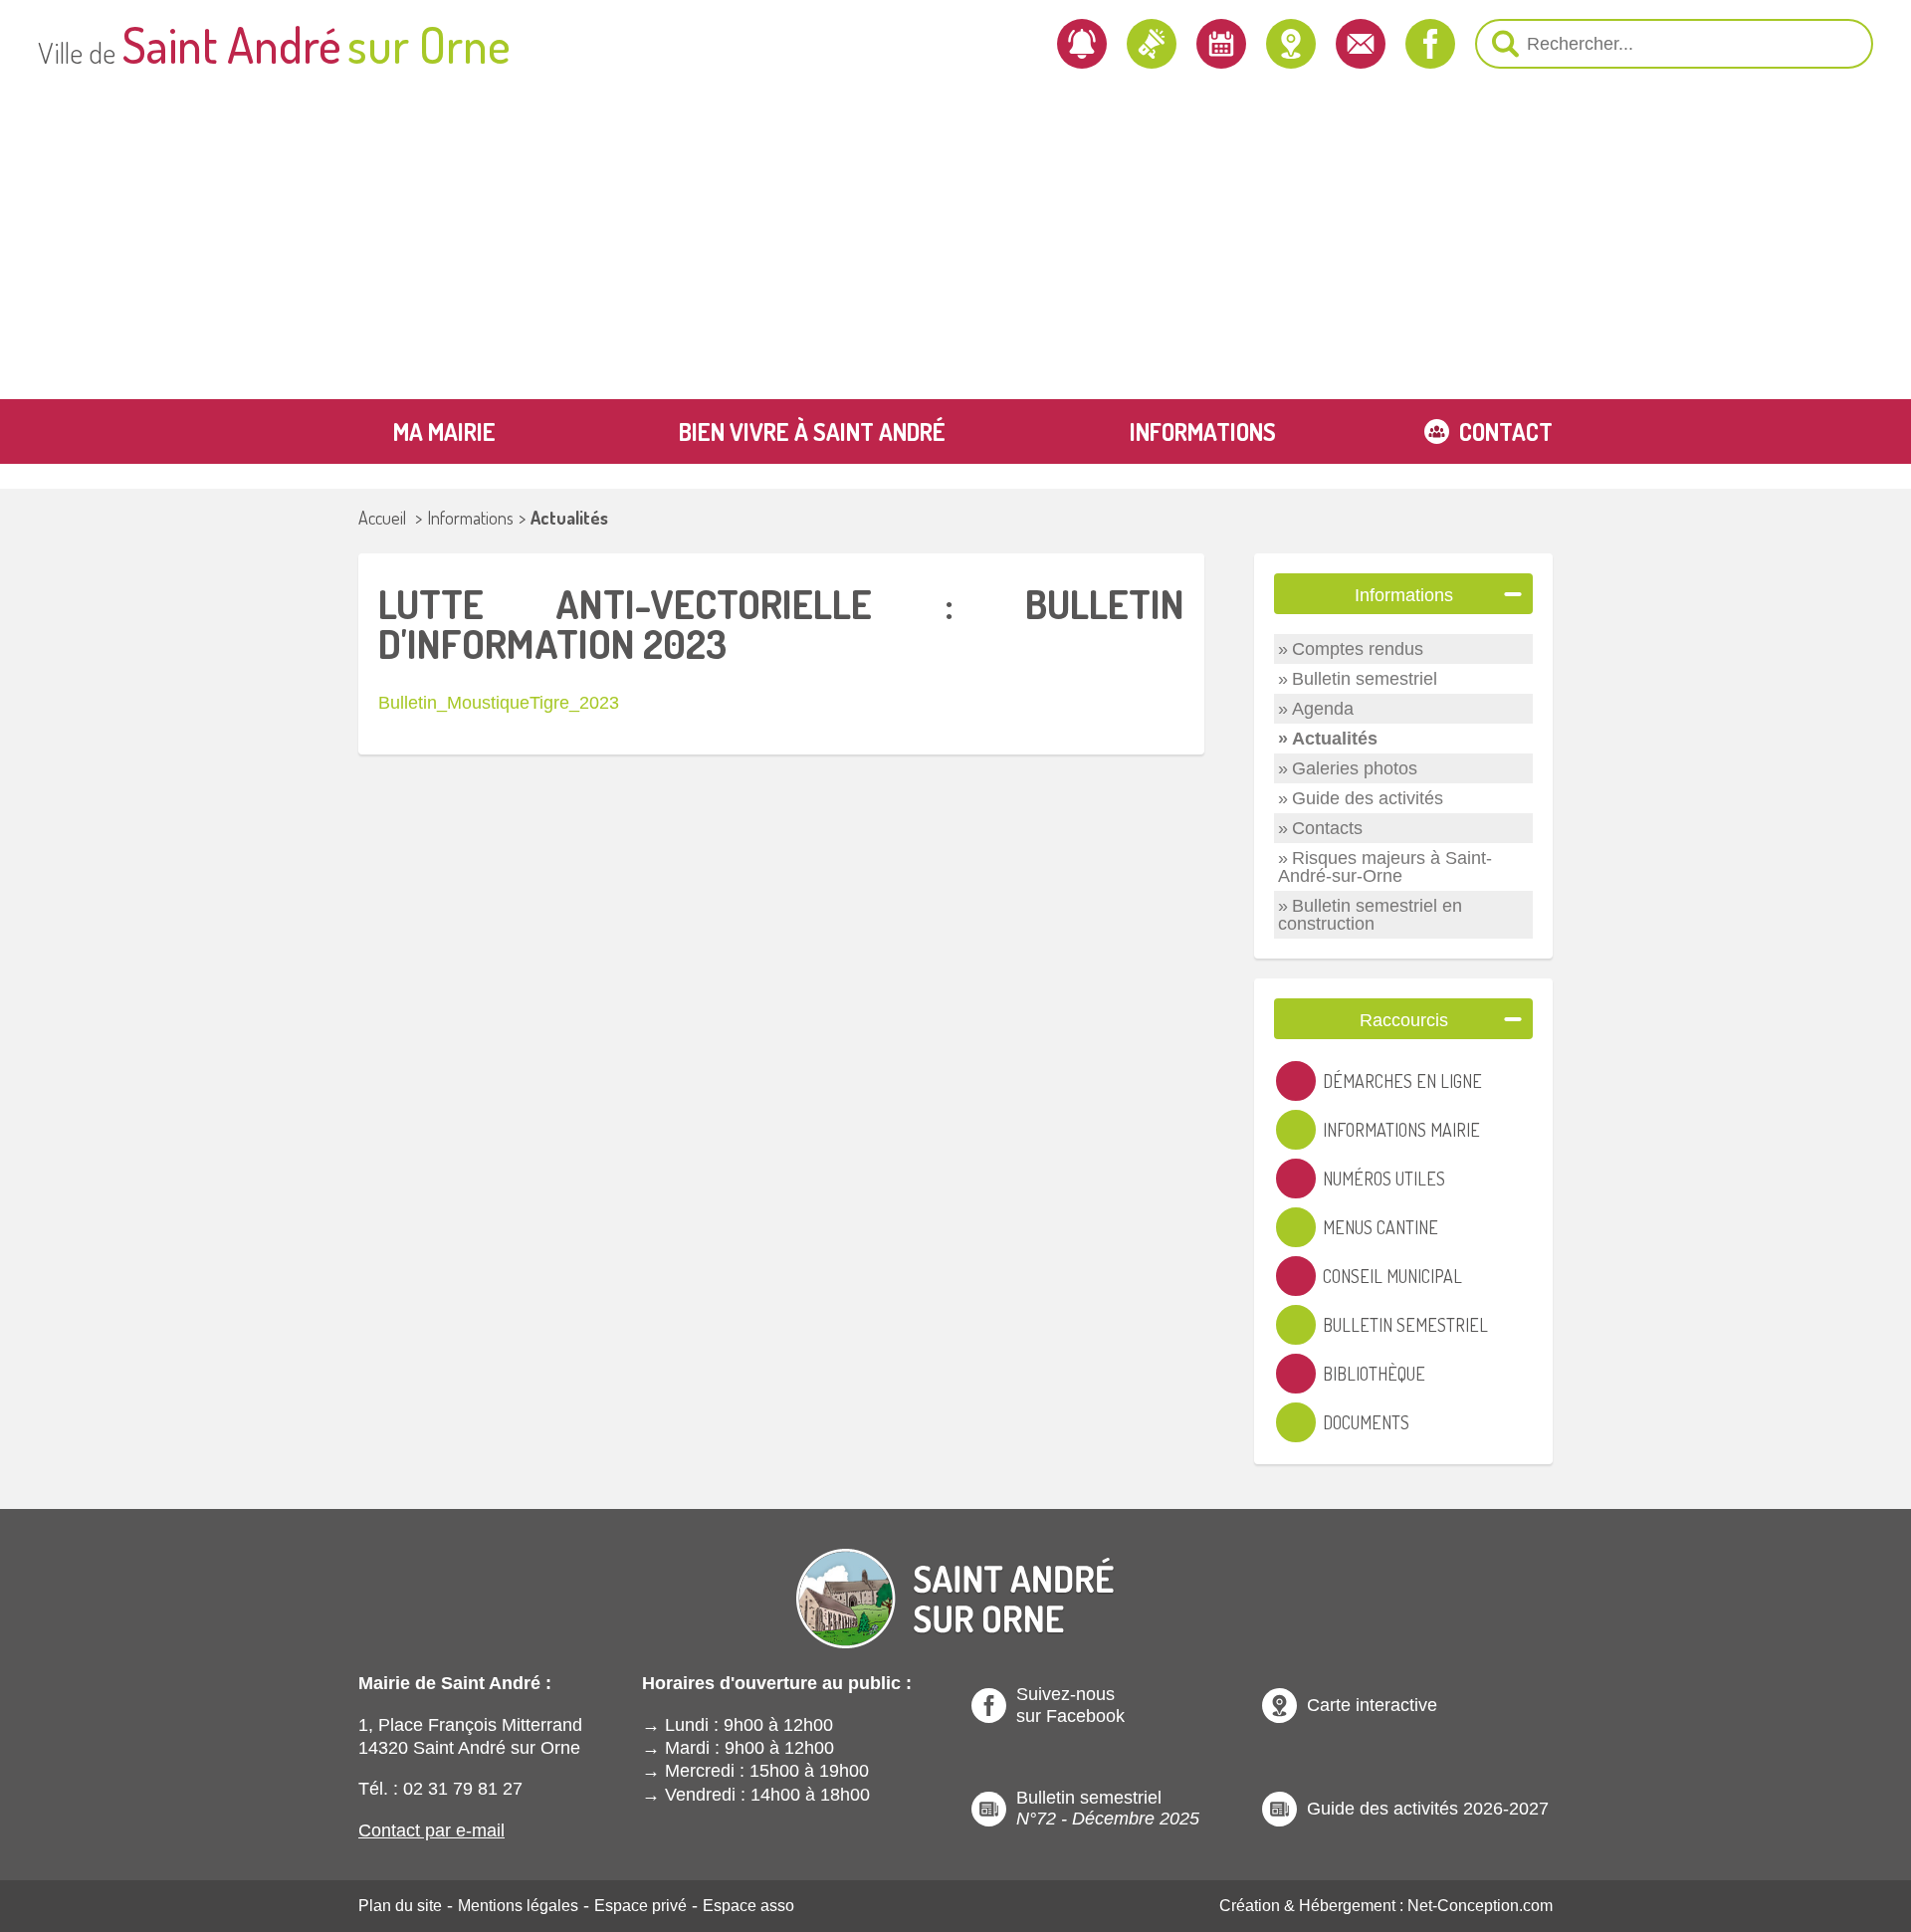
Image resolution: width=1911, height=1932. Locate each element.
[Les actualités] (1152, 44)
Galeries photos (1355, 768)
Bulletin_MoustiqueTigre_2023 (499, 703)
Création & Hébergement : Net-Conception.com (1386, 1906)
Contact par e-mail (431, 1830)
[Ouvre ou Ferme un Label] (1513, 594)
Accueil (382, 518)
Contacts (1327, 828)
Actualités (569, 518)
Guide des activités (1368, 798)
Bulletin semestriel (1365, 679)
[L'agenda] (1221, 44)
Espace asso (748, 1906)
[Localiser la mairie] (1291, 44)
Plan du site (400, 1906)
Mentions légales (518, 1906)
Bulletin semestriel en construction (1370, 915)
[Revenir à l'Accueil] (955, 1582)
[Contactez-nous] (1361, 44)
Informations (470, 518)
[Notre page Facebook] (1430, 44)
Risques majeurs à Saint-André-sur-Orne (1385, 867)
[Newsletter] (1082, 44)
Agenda (1323, 709)
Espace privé (640, 1906)
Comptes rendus (1358, 649)
